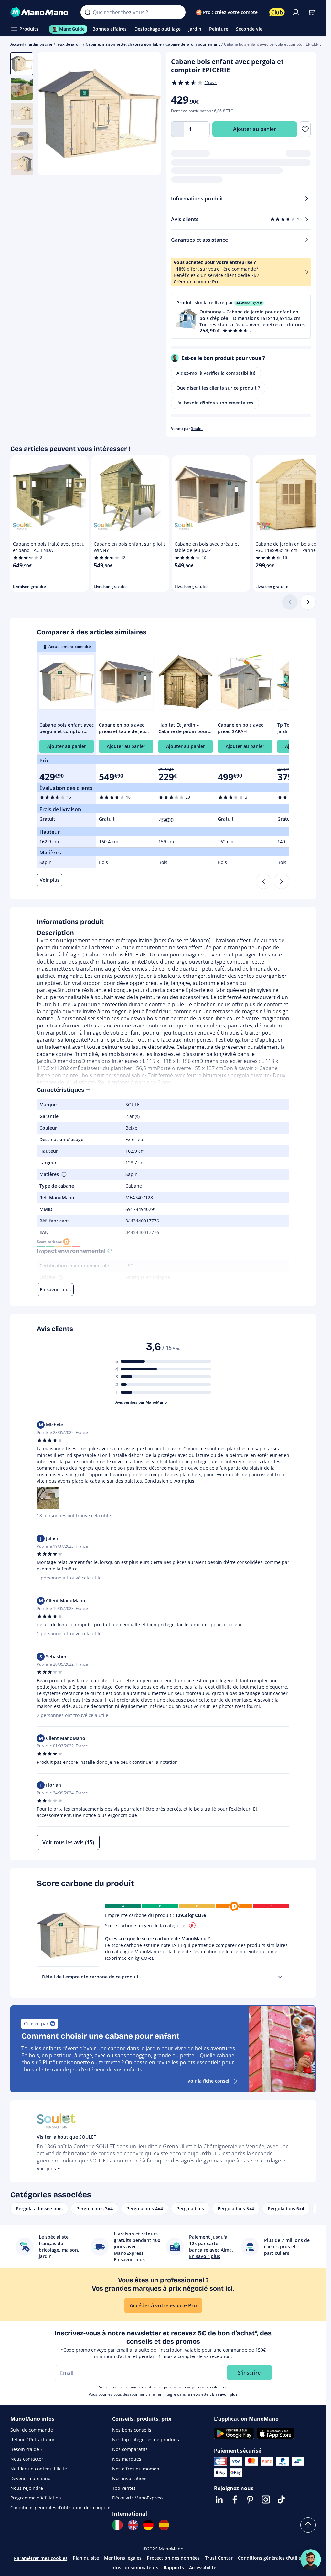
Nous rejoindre (27, 2488)
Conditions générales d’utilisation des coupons (61, 2507)
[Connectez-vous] (296, 12)
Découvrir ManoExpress (138, 2498)
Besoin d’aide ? (26, 2449)
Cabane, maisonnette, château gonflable (124, 44)
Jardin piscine (40, 44)
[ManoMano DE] (148, 2525)
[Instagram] (266, 2499)
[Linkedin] (219, 2499)
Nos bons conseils (132, 2430)
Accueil (17, 44)
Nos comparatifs (130, 2449)
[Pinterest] (250, 2499)
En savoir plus (225, 2394)
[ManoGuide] (311, 2560)
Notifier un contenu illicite (39, 2469)
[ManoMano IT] (117, 2525)
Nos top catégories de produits (146, 2440)
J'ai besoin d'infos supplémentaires (215, 403)
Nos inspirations (130, 2478)
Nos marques (127, 2459)
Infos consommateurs (134, 2567)
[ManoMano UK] (133, 2525)
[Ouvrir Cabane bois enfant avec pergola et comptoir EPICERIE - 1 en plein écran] (99, 113)
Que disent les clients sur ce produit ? (218, 388)
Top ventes (124, 2488)
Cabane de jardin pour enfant (193, 44)
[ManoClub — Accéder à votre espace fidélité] (277, 12)
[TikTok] (281, 2499)
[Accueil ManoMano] (40, 12)
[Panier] (311, 12)
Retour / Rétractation (33, 2440)
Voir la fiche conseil (209, 2081)
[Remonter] (308, 2525)
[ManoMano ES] (164, 2525)
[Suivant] (308, 602)
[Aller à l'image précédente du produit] (51, 114)
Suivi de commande (32, 2430)
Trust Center (219, 2558)
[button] (241, 316)
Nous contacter (27, 2459)
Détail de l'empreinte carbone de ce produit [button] (90, 1977)
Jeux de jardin (69, 44)
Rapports (174, 2567)
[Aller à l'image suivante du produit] (148, 114)
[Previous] (263, 881)
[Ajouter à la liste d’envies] (305, 129)
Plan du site (86, 2558)
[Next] (282, 881)
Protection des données (173, 2558)
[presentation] (280, 1977)
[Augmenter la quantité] (203, 129)
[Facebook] (235, 2499)
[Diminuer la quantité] (177, 129)
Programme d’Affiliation (36, 2498)
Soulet (197, 429)
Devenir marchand (31, 2478)
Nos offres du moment (137, 2469)
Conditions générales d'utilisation (275, 2558)
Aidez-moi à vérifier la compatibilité (216, 373)
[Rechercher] (88, 12)
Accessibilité (203, 2567)
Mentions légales (123, 2558)
